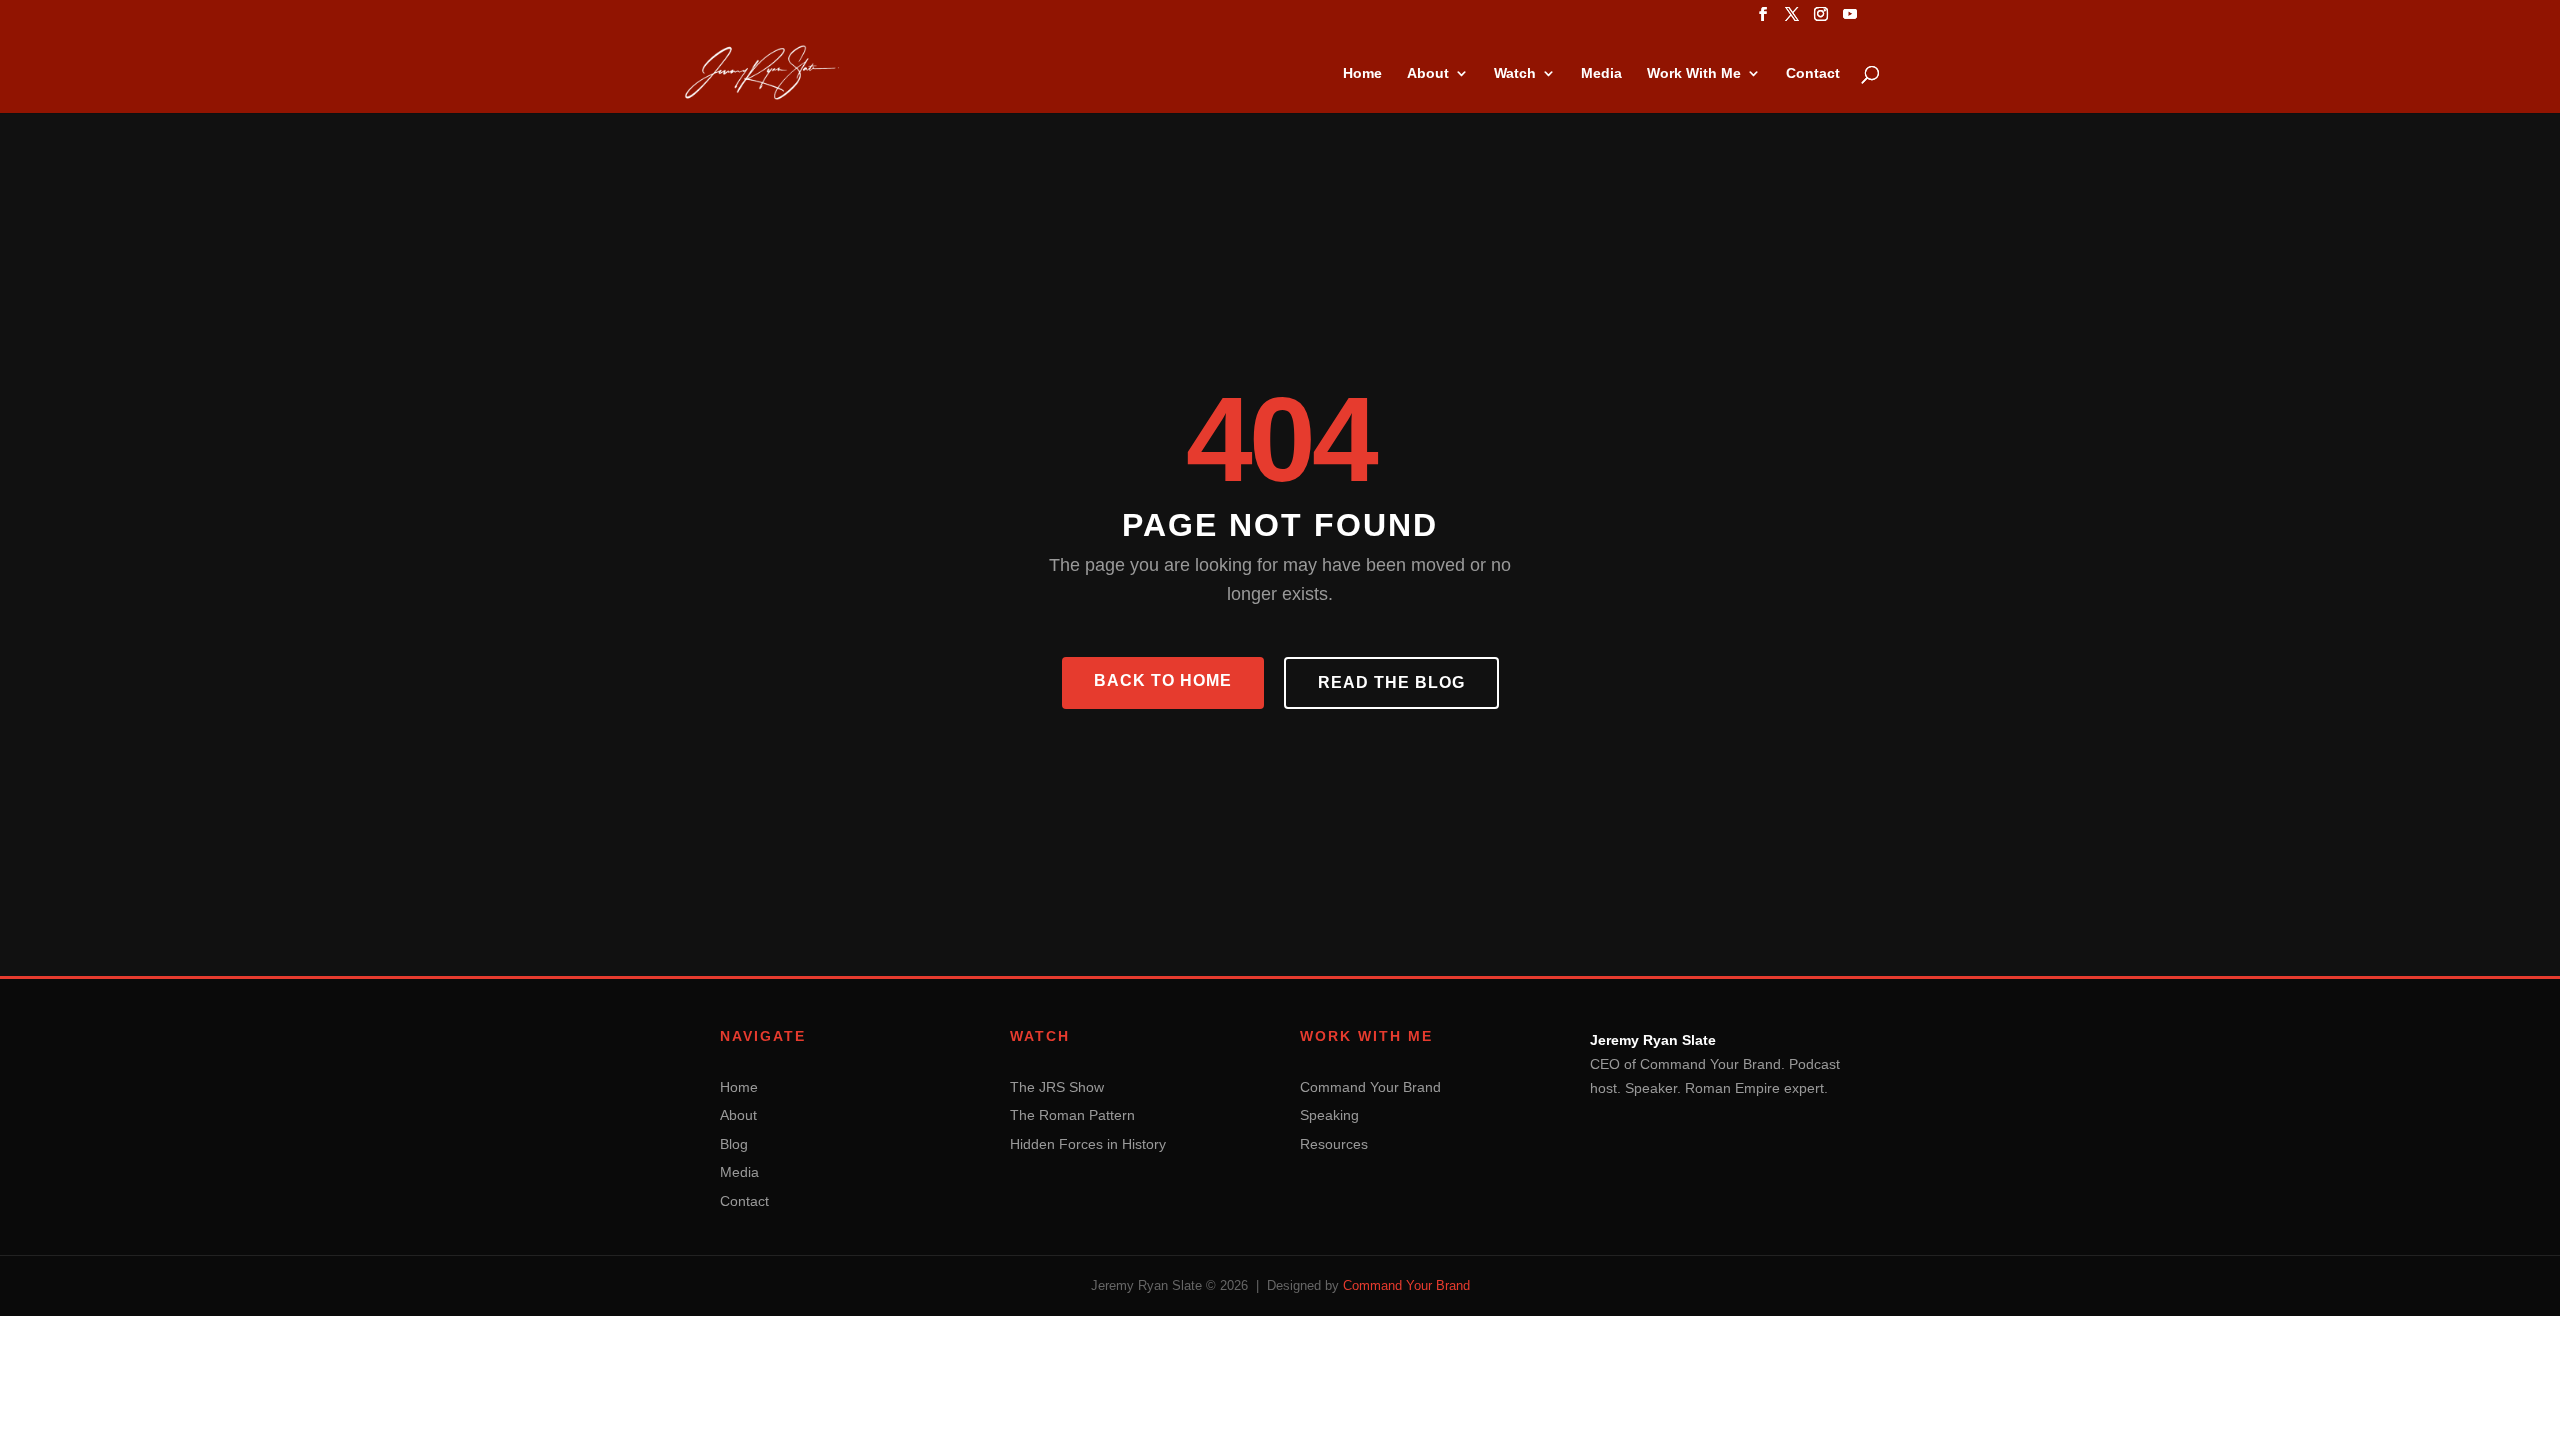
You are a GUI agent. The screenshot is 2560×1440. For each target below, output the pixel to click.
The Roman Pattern (1072, 1115)
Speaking (1329, 1115)
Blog (734, 1144)
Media (1601, 73)
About (1428, 73)
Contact (1813, 73)
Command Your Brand (1370, 1087)
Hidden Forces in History (1088, 1144)
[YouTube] (1850, 20)
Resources (1334, 1144)
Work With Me (1694, 73)
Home (1362, 73)
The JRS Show (1057, 1087)
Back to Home (1163, 680)
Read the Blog (1391, 682)
